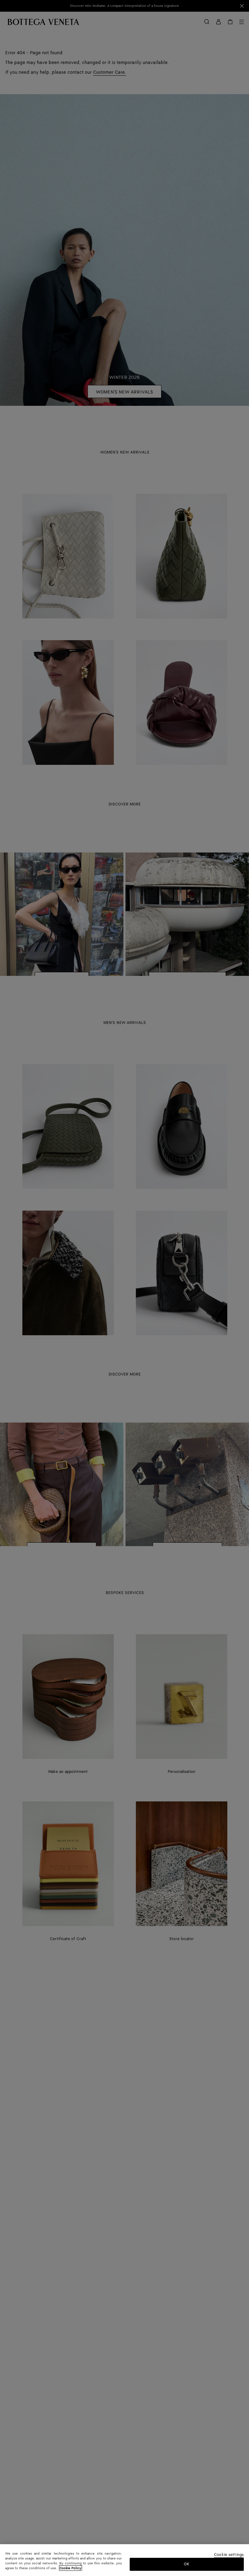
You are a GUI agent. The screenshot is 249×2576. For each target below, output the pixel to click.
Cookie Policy (71, 2568)
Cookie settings (229, 2555)
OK (187, 2564)
